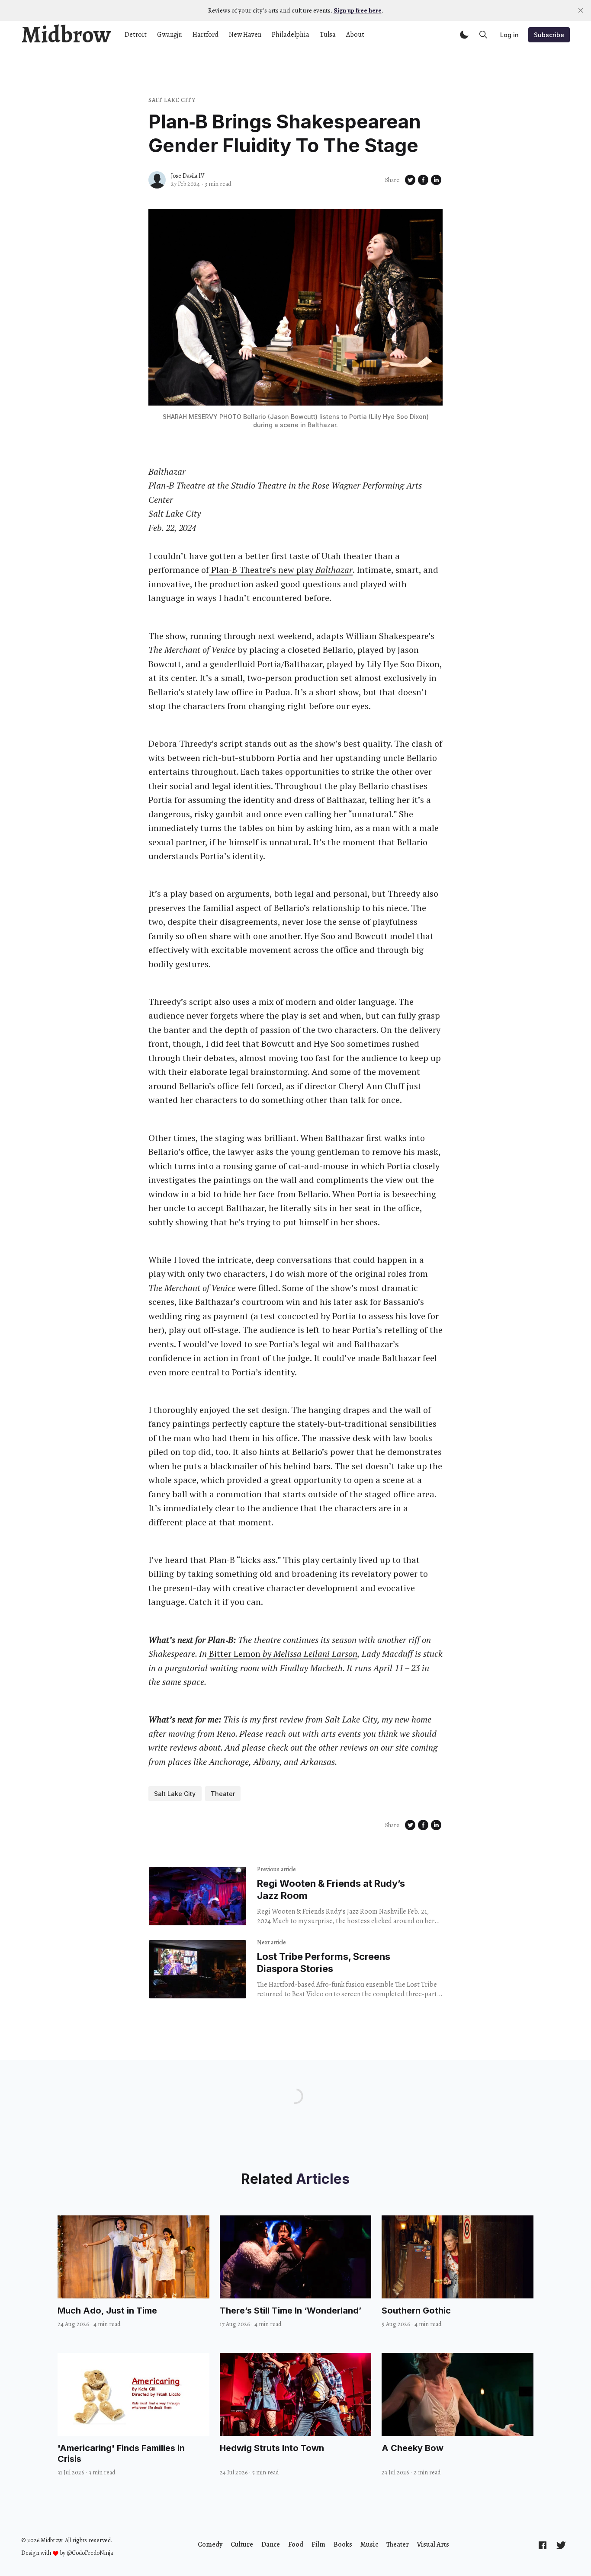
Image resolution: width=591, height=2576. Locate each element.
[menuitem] (210, 2544)
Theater (223, 1794)
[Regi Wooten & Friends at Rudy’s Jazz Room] (198, 1896)
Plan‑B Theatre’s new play (281, 570)
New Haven (245, 35)
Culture (242, 2544)
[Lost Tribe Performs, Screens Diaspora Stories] (198, 1969)
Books (343, 2544)
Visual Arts (433, 2544)
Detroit (136, 35)
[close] (581, 10)
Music (369, 2544)
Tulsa (328, 35)
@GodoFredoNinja (90, 2553)
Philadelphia (291, 35)
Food (296, 2544)
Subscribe (549, 35)
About (355, 35)
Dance (271, 2544)
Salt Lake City (172, 100)
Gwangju (170, 35)
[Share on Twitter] (410, 180)
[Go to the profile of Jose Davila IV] (157, 180)
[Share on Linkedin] (436, 180)
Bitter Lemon (282, 1654)
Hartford (206, 35)
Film (318, 2544)
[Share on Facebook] (423, 180)
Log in (509, 35)
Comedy (210, 2544)
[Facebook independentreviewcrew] (543, 2545)
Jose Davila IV (188, 176)
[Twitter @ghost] (561, 2545)
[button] (464, 35)
